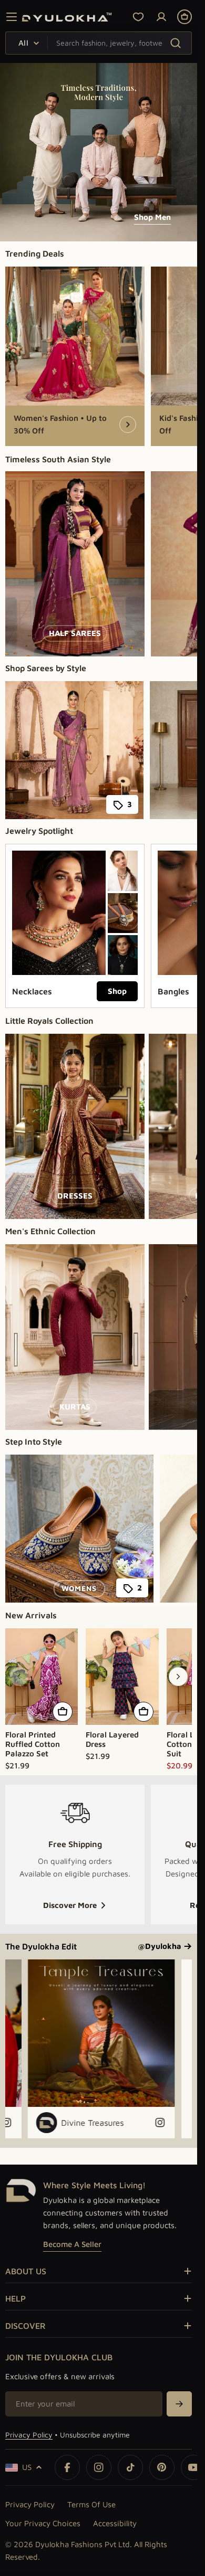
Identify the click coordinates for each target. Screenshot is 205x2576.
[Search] (175, 43)
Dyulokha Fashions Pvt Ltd (83, 2544)
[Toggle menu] (12, 17)
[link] (123, 871)
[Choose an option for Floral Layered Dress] (143, 1712)
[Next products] (178, 1677)
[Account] (161, 17)
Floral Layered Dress (112, 1739)
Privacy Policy (29, 2435)
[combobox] (99, 43)
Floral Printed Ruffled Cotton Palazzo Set (33, 1744)
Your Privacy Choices (43, 2523)
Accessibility (115, 2523)
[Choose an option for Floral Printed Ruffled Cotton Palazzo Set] (63, 1712)
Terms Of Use (91, 2504)
